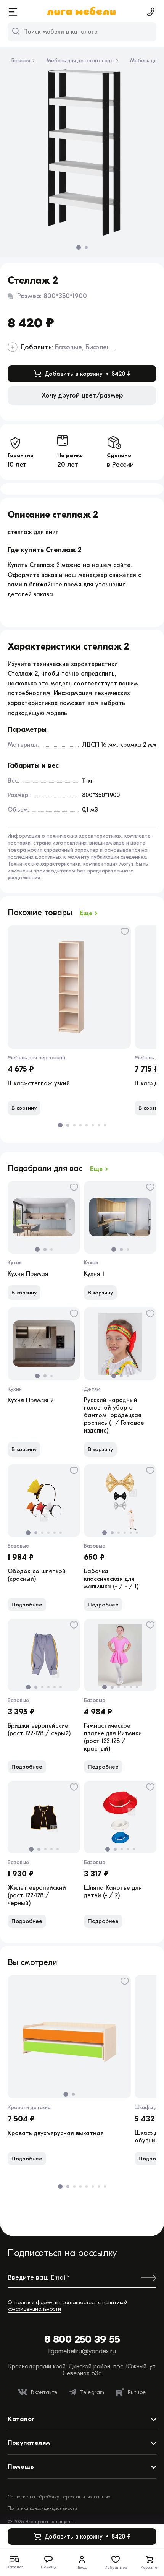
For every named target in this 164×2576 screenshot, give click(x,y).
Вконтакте (44, 2392)
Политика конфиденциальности (42, 2508)
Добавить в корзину (88, 374)
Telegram (92, 2392)
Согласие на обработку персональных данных (59, 2497)
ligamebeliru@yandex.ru (82, 2351)
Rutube (137, 2392)
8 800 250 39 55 (82, 2339)
